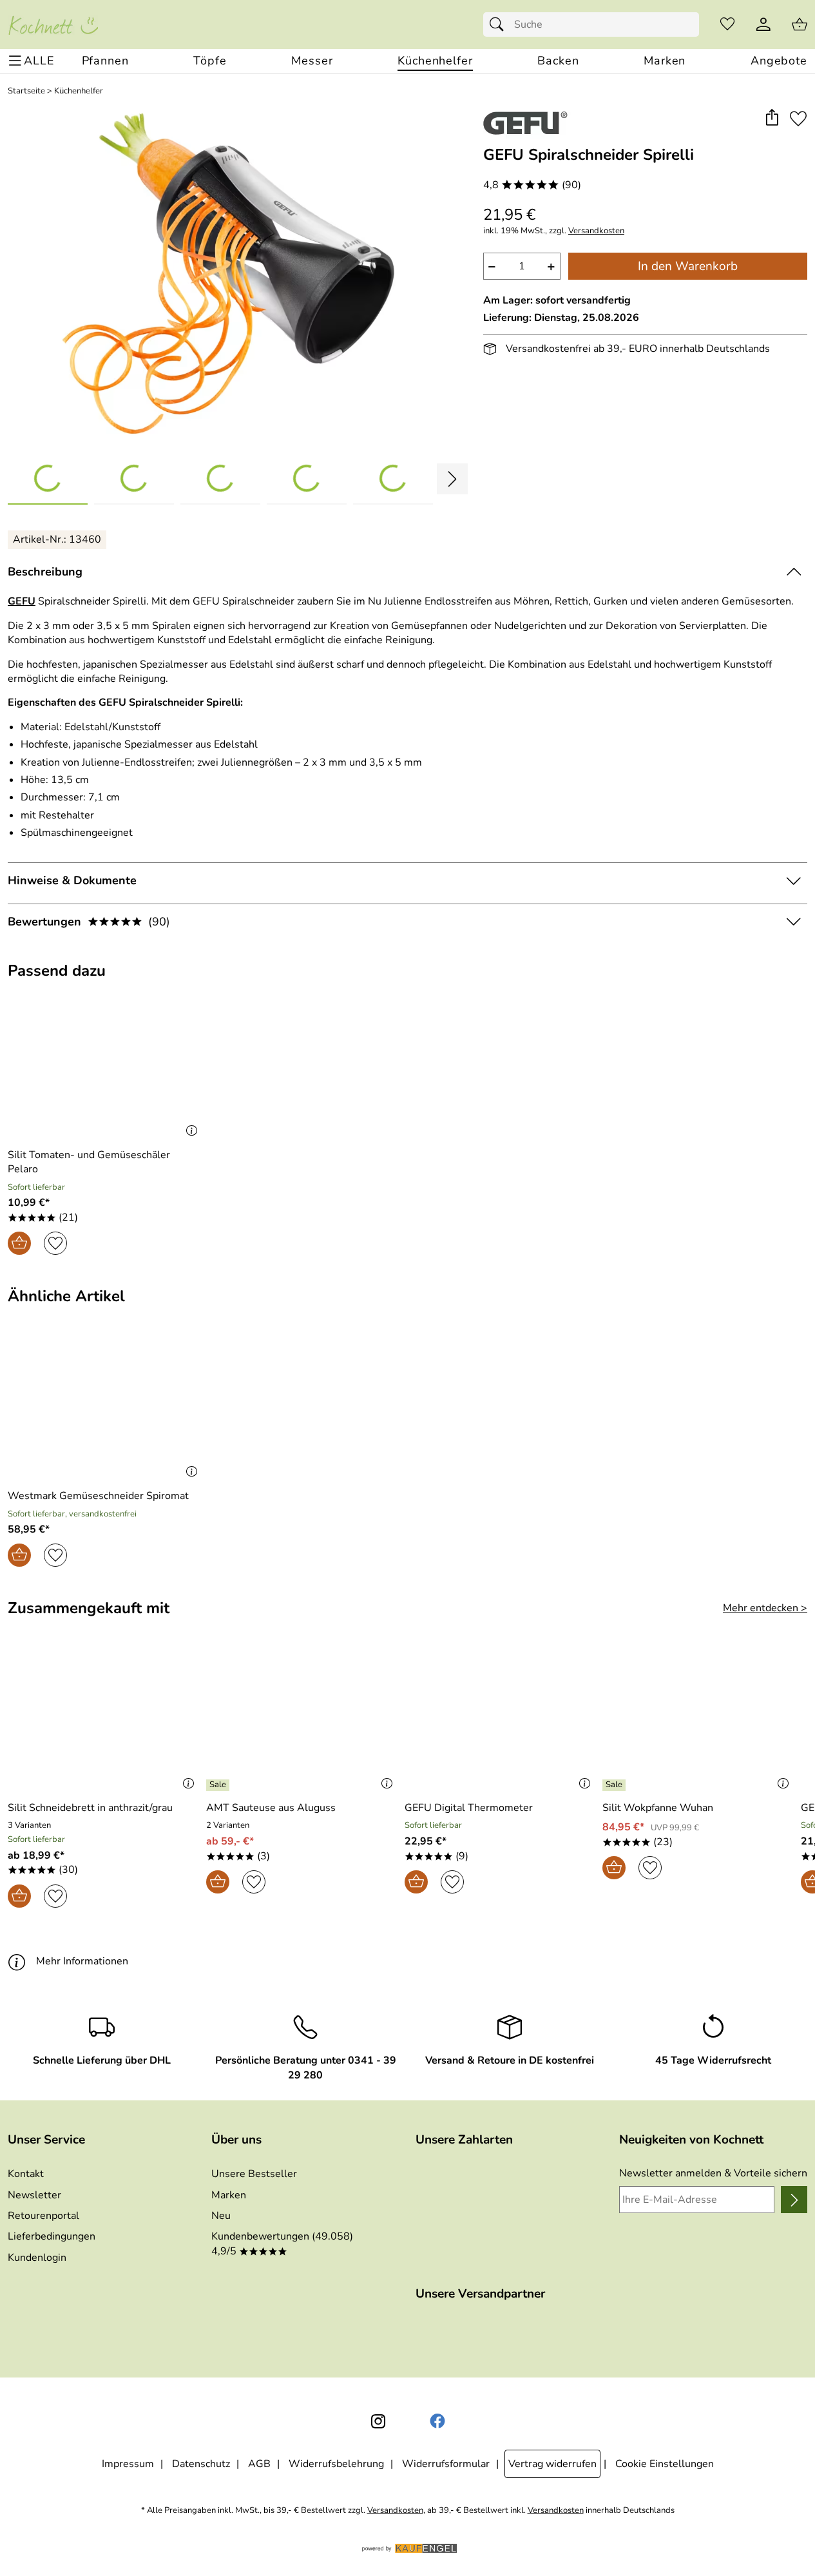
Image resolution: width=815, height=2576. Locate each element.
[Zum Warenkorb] (800, 24)
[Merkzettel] (727, 24)
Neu (221, 2216)
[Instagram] (378, 2421)
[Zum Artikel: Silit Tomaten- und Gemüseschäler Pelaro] (105, 1067)
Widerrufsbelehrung (336, 2464)
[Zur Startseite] (53, 24)
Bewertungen (89, 922)
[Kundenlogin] (763, 24)
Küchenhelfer (79, 91)
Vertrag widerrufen (552, 2464)
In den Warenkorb (688, 266)
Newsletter (34, 2195)
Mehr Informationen (82, 1961)
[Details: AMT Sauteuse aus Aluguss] (219, 1785)
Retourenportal (43, 2216)
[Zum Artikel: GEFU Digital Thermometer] (501, 1720)
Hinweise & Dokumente (72, 880)
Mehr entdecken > (765, 1608)
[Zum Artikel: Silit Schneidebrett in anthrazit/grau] (104, 1720)
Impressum (128, 2464)
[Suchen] (500, 24)
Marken (229, 2195)
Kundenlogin (37, 2258)
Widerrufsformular (446, 2464)
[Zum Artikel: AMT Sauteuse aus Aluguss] (302, 1720)
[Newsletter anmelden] (794, 2200)
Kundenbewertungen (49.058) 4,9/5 (282, 2243)
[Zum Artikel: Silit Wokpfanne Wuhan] (698, 1720)
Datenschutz (201, 2464)
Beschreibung (45, 572)
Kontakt (26, 2174)
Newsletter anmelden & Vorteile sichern (713, 2173)
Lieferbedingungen (52, 2236)
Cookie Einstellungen (665, 2464)
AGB (259, 2464)
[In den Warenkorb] (19, 1243)
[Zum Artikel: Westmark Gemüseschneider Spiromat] (105, 1409)
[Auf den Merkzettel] (798, 118)
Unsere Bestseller (254, 2174)
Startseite (26, 91)
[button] (772, 118)
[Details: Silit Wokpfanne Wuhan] (616, 1785)
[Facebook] (437, 2421)
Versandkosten (596, 231)
